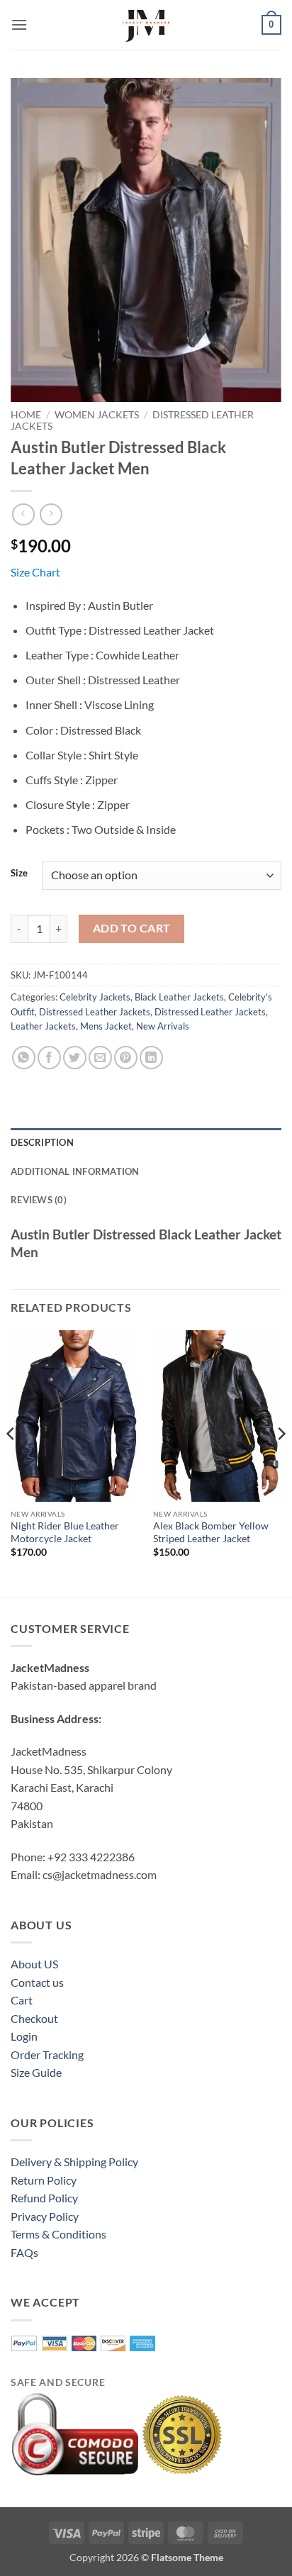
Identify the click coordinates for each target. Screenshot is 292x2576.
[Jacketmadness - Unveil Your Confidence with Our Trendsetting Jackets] (146, 25)
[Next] (281, 1462)
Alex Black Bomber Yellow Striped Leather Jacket (211, 1532)
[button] (19, 24)
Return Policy (44, 2180)
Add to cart (132, 928)
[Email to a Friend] (100, 1058)
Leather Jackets (43, 1026)
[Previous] (11, 1462)
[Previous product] (51, 514)
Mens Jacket (106, 1026)
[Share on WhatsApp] (24, 1058)
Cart (22, 2000)
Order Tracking (47, 2054)
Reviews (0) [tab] (39, 1200)
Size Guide (36, 2072)
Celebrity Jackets (95, 997)
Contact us (37, 1982)
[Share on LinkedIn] (151, 1058)
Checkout (34, 2018)
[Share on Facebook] (49, 1058)
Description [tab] (42, 1142)
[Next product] (23, 514)
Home (26, 415)
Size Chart (35, 572)
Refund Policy (44, 2198)
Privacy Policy (45, 2216)
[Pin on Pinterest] (126, 1058)
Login (24, 2036)
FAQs (24, 2252)
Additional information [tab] (75, 1171)
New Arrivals (163, 1026)
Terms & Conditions (58, 2234)
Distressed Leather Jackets (95, 1012)
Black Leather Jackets (179, 997)
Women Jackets (97, 415)
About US (34, 1964)
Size (19, 874)
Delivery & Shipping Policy (74, 2162)
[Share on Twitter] (75, 1058)
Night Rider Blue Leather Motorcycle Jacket (65, 1532)
